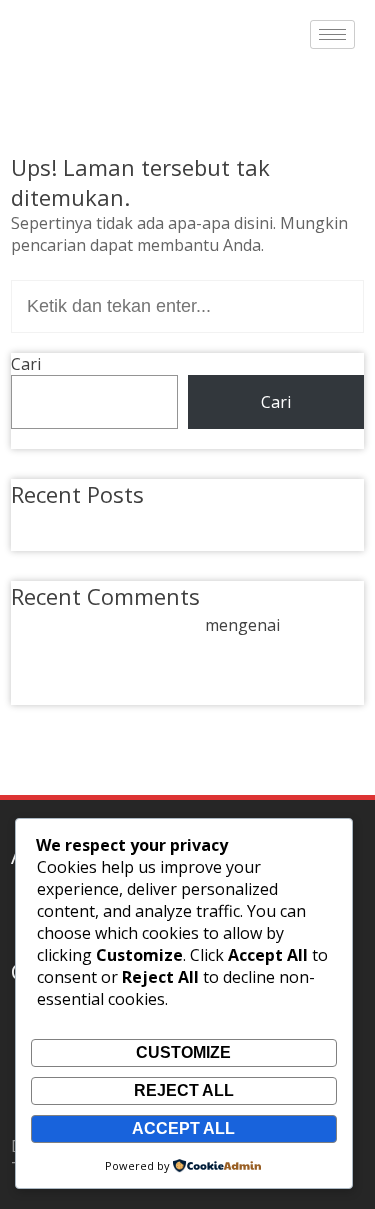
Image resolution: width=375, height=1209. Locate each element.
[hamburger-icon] (332, 34)
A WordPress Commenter (106, 625)
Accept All (183, 1128)
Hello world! (80, 520)
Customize (183, 1052)
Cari (26, 364)
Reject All (184, 1090)
